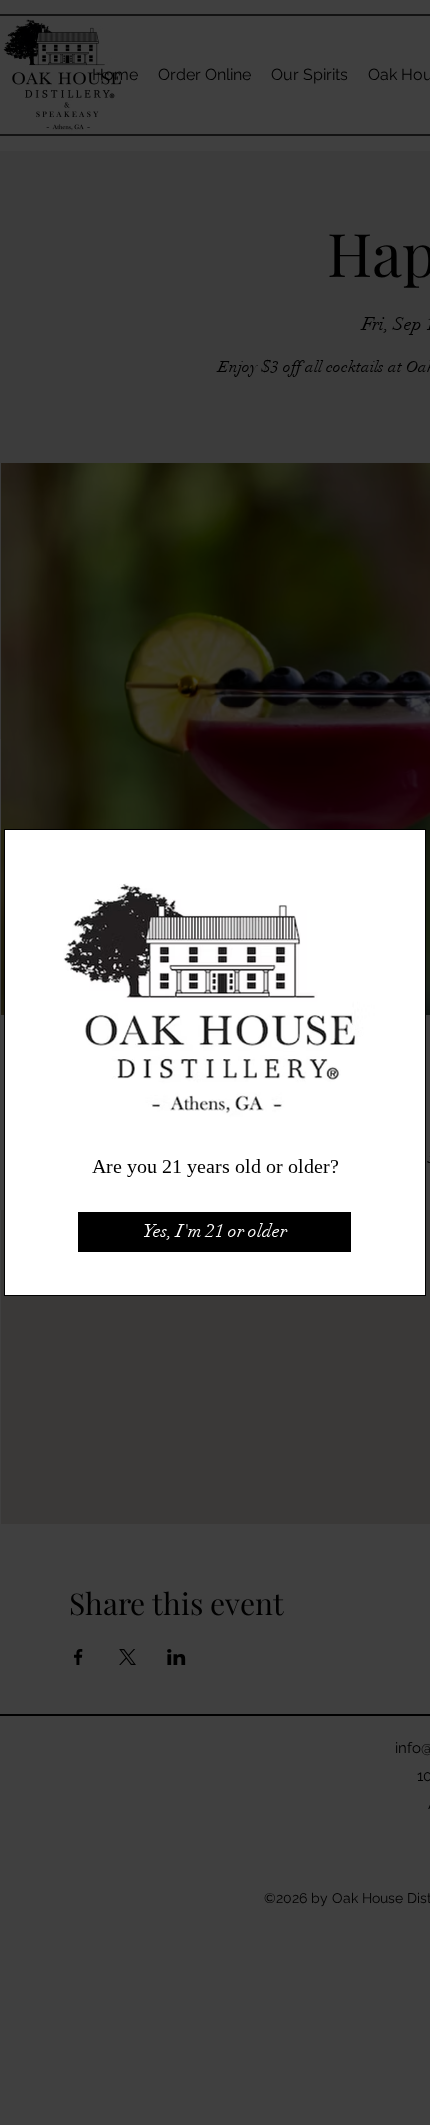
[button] (214, 1232)
